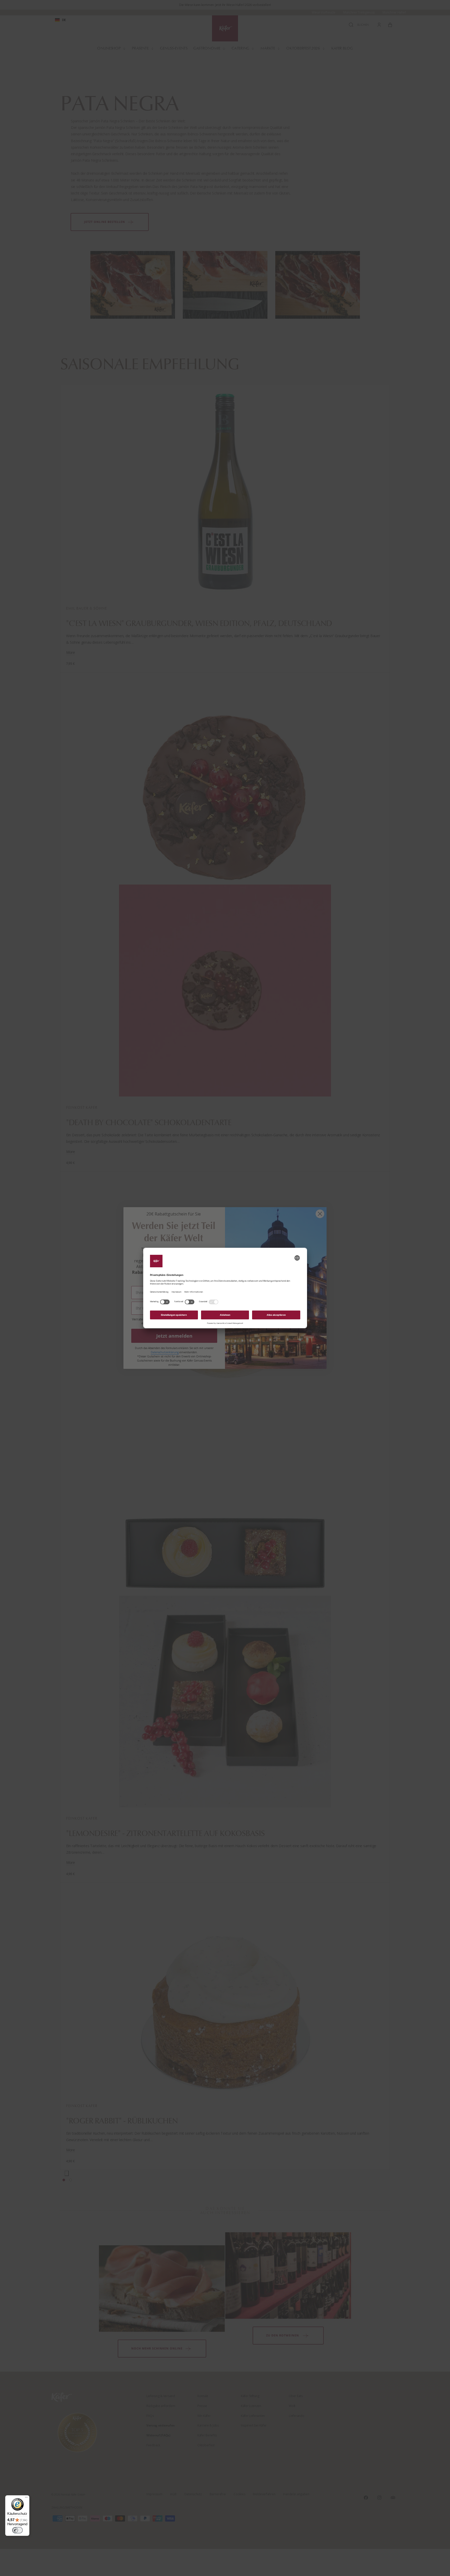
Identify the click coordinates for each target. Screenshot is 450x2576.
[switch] (17, 2530)
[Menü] (26, 2498)
